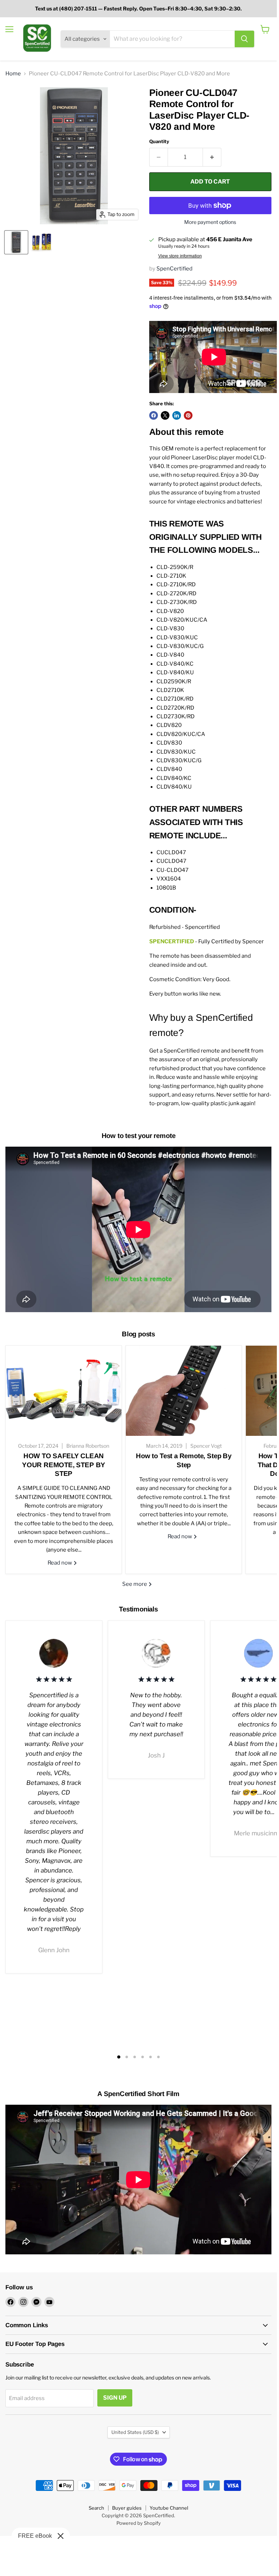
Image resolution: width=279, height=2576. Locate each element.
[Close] (61, 2536)
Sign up (115, 2398)
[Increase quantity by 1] (212, 157)
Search (96, 2508)
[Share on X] (165, 415)
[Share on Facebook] (154, 415)
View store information (180, 256)
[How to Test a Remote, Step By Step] (184, 1391)
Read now (60, 1563)
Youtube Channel (169, 2508)
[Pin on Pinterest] (188, 415)
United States (135, 2432)
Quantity (159, 142)
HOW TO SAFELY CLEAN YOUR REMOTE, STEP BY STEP (64, 1465)
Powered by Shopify (139, 2523)
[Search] (244, 39)
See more (135, 1584)
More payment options (210, 222)
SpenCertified (174, 269)
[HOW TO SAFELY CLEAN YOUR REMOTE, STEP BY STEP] (64, 1391)
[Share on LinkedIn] (177, 415)
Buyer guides (127, 2508)
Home (13, 74)
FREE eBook (35, 2536)
